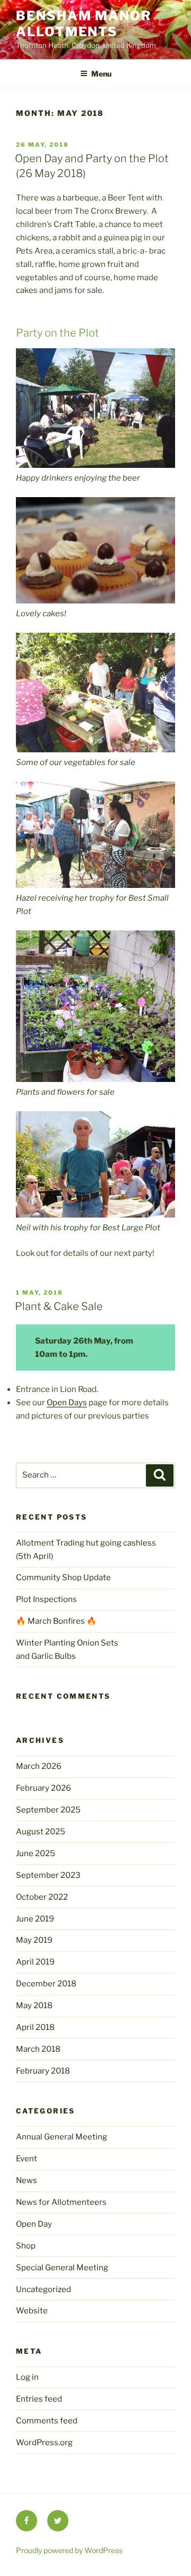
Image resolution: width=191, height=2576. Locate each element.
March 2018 (38, 2049)
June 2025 (36, 1853)
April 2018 (35, 2027)
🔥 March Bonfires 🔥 (56, 1621)
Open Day (34, 2224)
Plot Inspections (46, 1599)
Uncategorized (44, 2289)
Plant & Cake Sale (59, 1306)
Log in (27, 2377)
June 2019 (35, 1919)
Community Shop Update (63, 1578)
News (27, 2180)
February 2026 (44, 1788)
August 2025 (41, 1832)
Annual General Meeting (62, 2137)
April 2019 (35, 1962)
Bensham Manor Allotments (84, 24)
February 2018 (43, 2071)
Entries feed (39, 2399)
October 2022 (42, 1897)
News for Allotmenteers (61, 2202)
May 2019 (34, 1940)
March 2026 (39, 1766)
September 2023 (48, 1875)
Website (32, 2311)
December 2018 (46, 1984)
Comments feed (47, 2421)
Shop (26, 2246)
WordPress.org (44, 2443)
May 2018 (34, 2006)
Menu (101, 74)
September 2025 (48, 1810)
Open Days (67, 1403)
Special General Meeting (62, 2268)
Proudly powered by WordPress (69, 2550)
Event (27, 2159)
